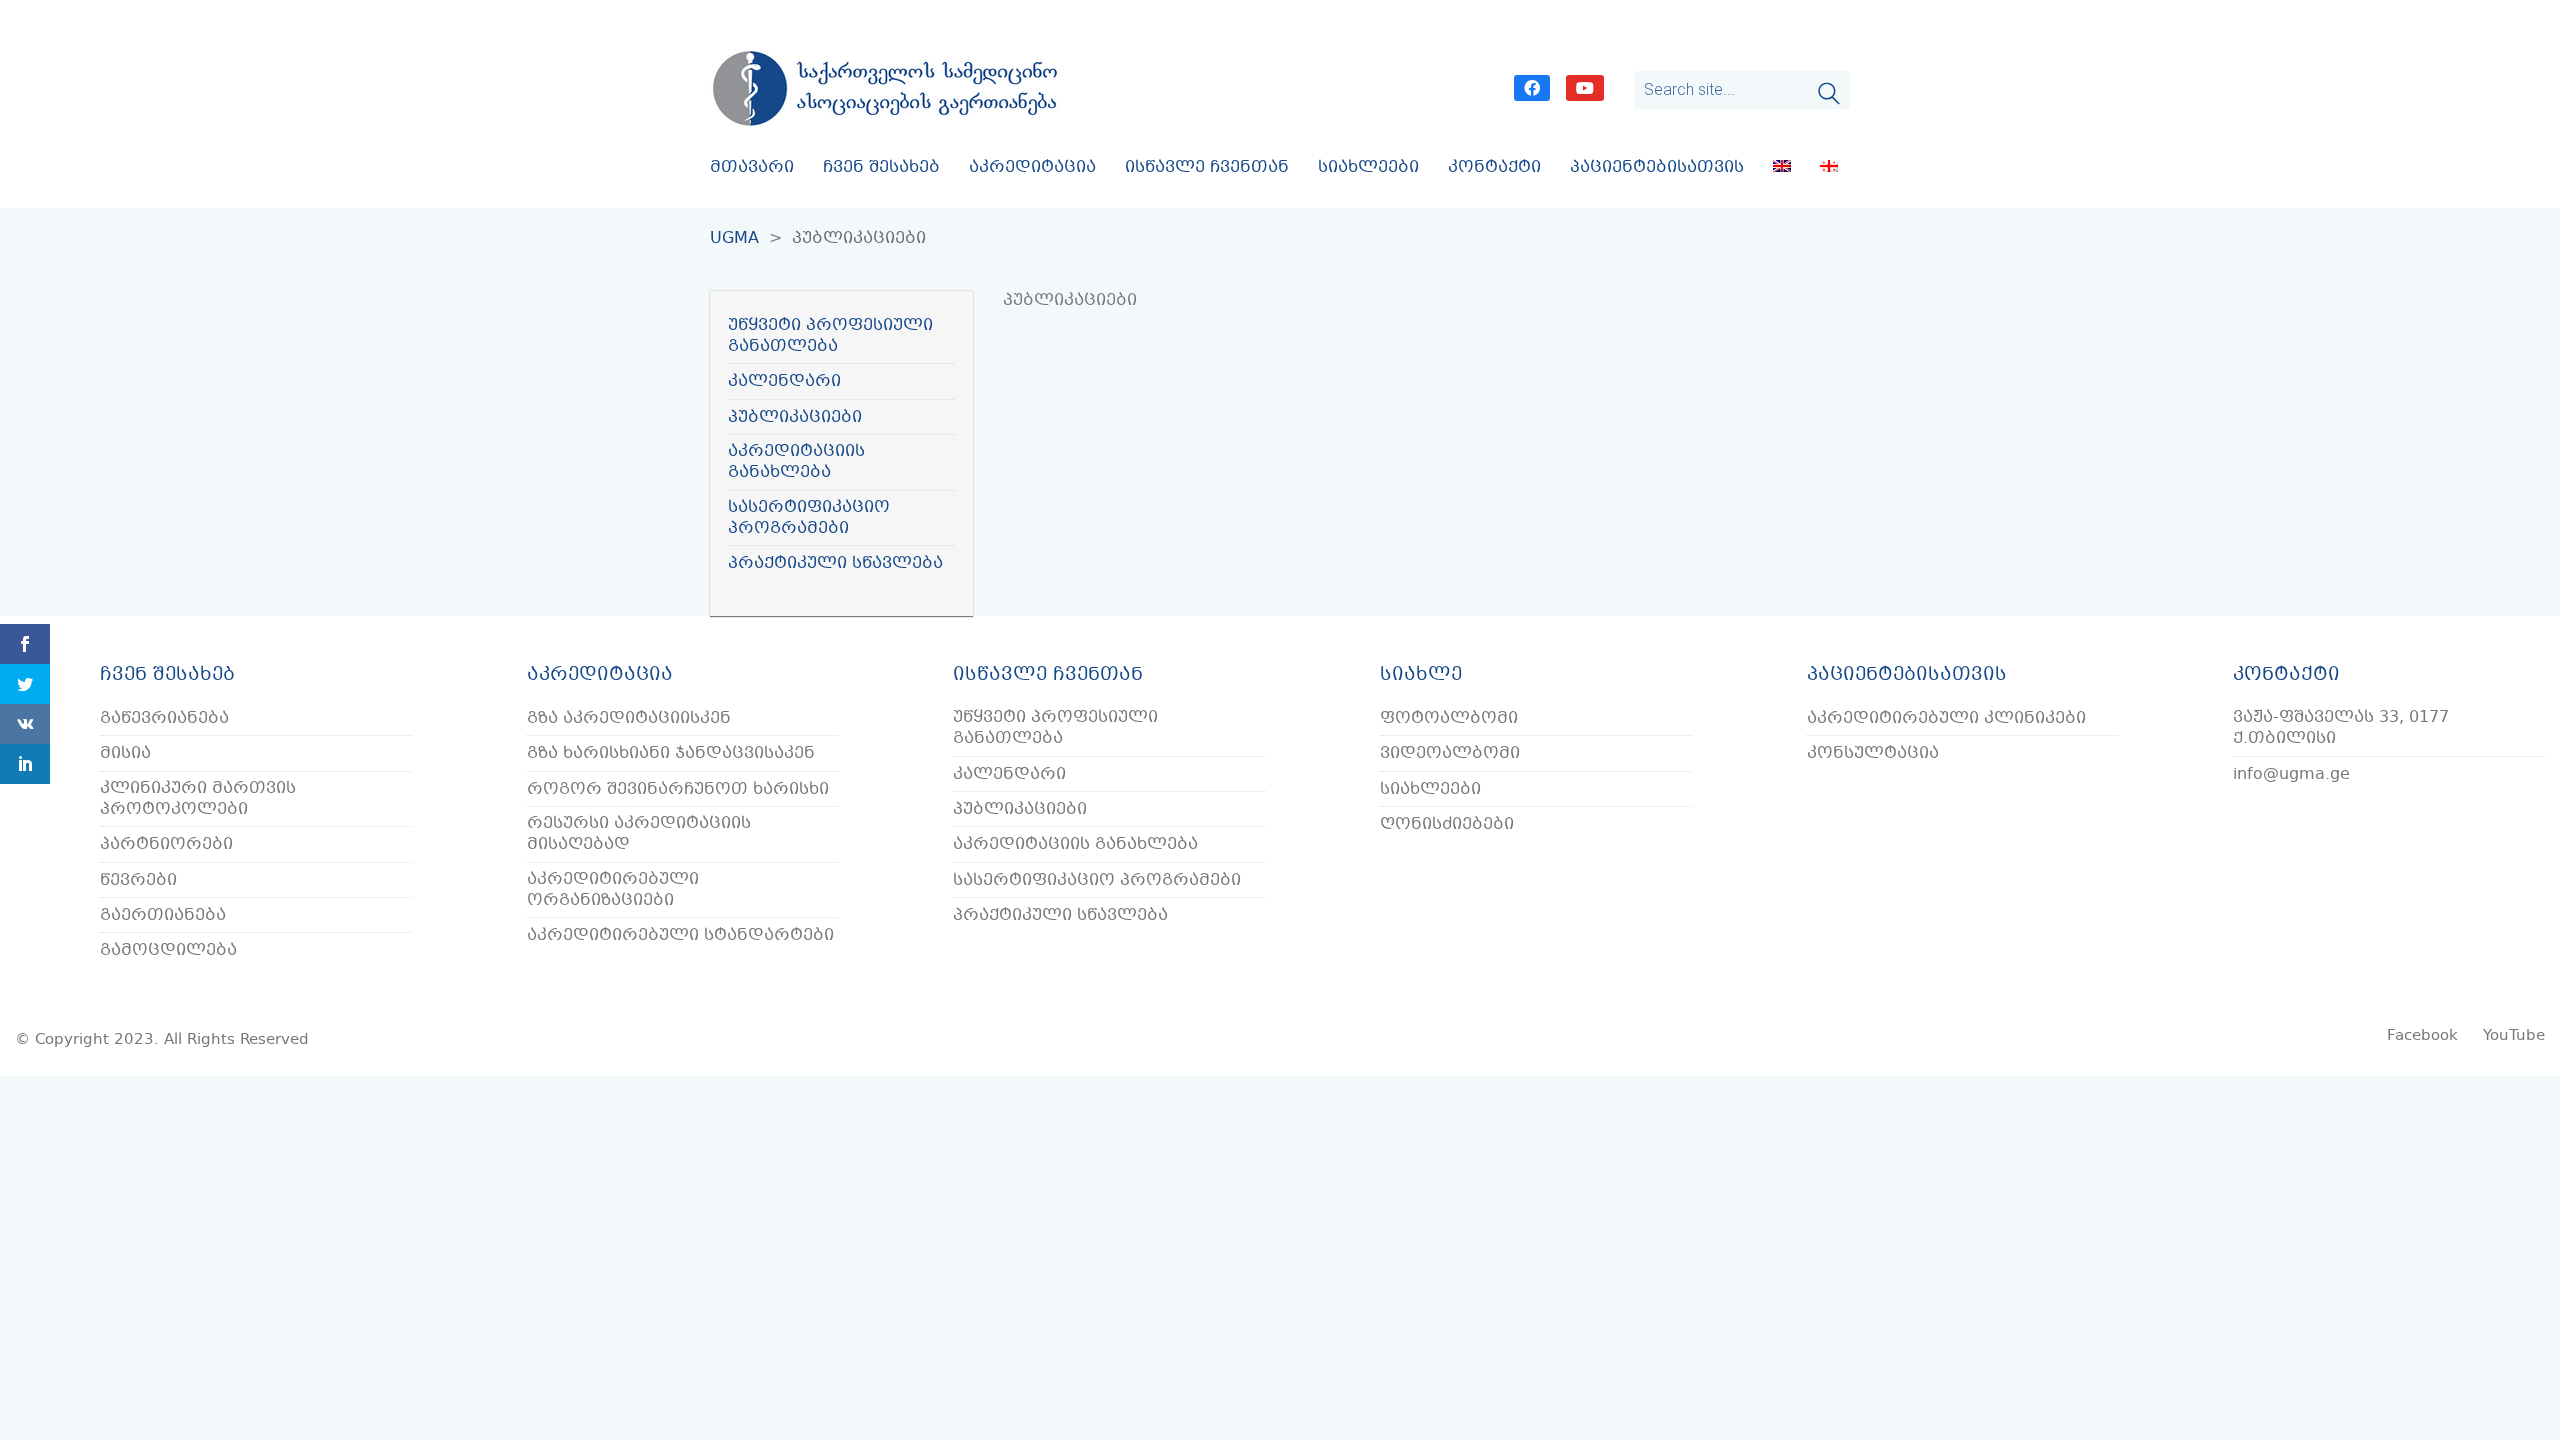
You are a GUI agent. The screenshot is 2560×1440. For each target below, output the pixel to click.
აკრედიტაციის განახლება (796, 462)
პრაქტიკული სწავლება (835, 563)
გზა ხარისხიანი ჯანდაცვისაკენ (671, 753)
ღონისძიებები (1447, 824)
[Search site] (1829, 96)
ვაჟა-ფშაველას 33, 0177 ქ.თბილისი (2341, 728)
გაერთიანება (163, 915)
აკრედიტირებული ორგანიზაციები (613, 890)
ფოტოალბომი (1449, 718)
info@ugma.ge (2291, 774)
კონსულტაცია (1873, 753)
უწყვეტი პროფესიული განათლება (830, 336)
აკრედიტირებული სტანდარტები (680, 935)
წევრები (138, 880)
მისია (125, 753)
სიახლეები (1430, 789)
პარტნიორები (166, 844)
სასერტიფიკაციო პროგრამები (809, 518)
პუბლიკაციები (795, 417)
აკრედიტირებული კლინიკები (1946, 718)
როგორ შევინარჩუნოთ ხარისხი (678, 789)
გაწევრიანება (164, 718)
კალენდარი (784, 381)
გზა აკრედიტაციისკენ (629, 718)
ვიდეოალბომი (1450, 753)
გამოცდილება (168, 950)
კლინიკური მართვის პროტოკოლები (198, 799)
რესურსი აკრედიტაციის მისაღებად (639, 834)
